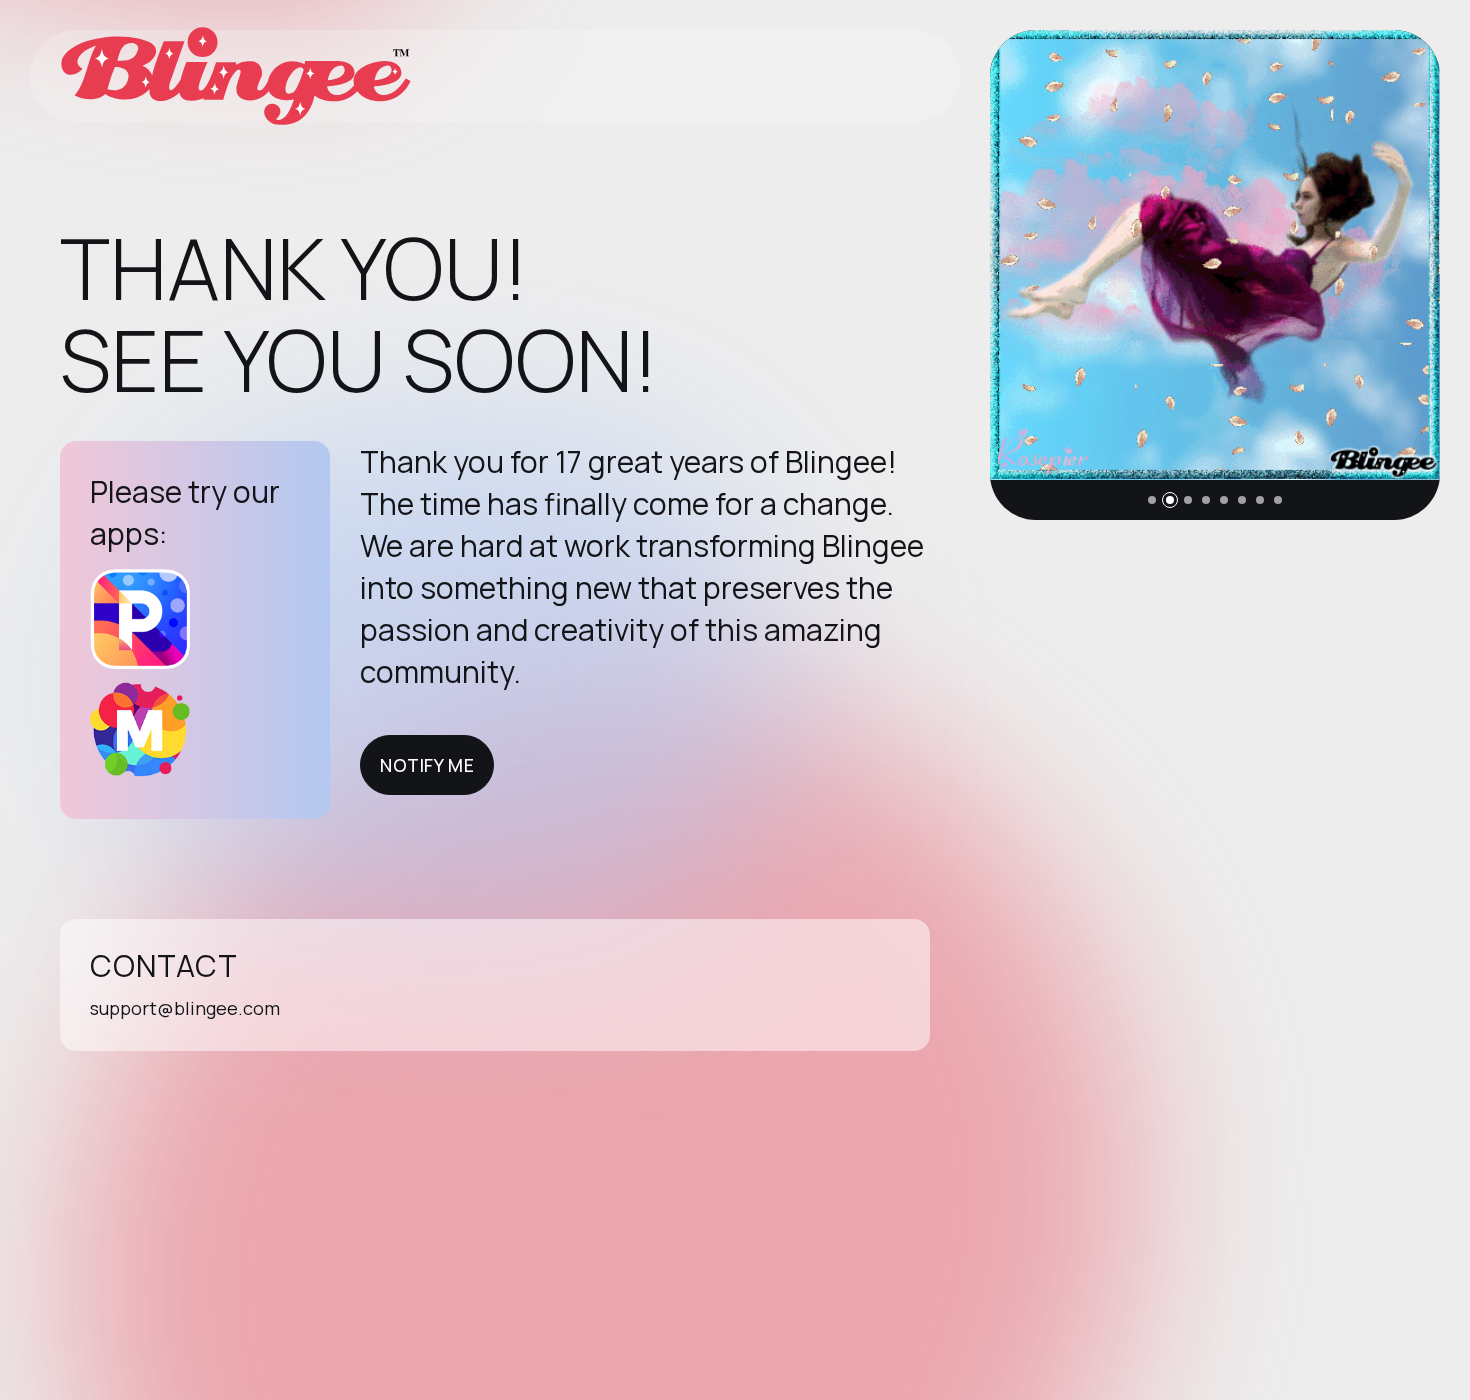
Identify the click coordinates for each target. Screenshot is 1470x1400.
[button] (1152, 500)
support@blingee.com (185, 1008)
